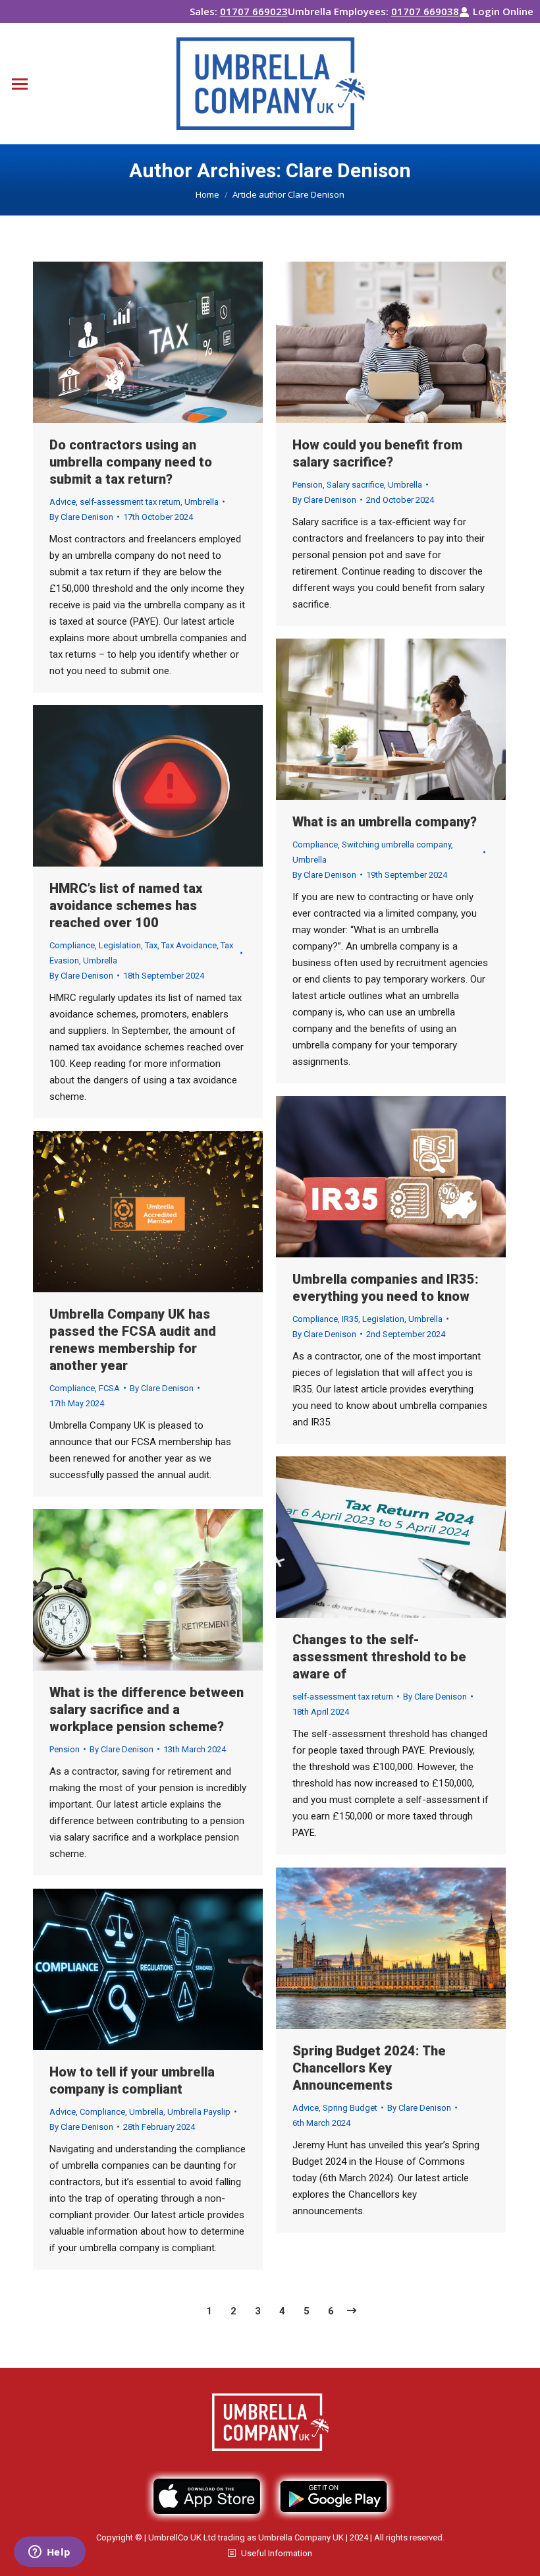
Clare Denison (348, 170)
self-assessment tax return (130, 502)
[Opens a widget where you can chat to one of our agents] (49, 2553)
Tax (151, 945)
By (81, 517)
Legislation (120, 945)
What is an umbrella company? (385, 822)
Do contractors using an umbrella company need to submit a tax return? (131, 462)
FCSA (109, 1388)
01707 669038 (425, 11)
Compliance (315, 844)
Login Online (503, 11)
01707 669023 (254, 11)
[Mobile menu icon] (20, 84)
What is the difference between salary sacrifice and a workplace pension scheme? (147, 1709)
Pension (308, 485)
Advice (63, 502)
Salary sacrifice (355, 485)
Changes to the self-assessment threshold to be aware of (379, 1657)
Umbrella (202, 502)
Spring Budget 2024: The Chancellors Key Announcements (369, 2068)
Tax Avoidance (189, 945)
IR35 (350, 1319)
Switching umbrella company (396, 844)
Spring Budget (350, 2108)
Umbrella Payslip (199, 2112)
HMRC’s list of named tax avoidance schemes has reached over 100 (126, 905)
